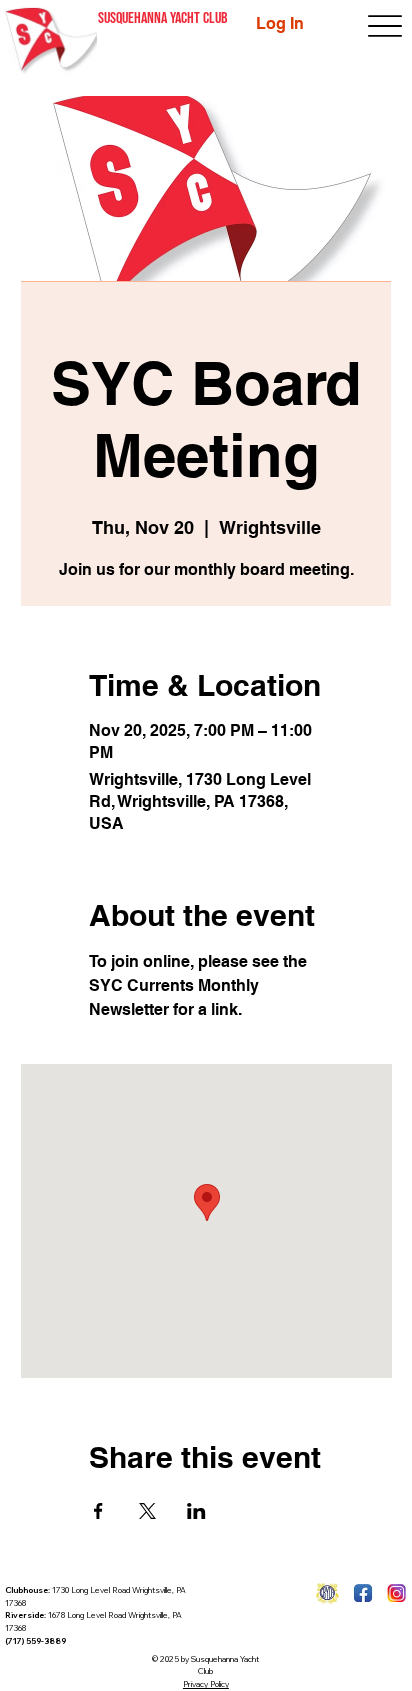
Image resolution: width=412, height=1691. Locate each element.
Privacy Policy (206, 1684)
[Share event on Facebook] (98, 1511)
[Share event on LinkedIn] (196, 1511)
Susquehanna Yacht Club (162, 18)
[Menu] (385, 26)
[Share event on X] (147, 1511)
